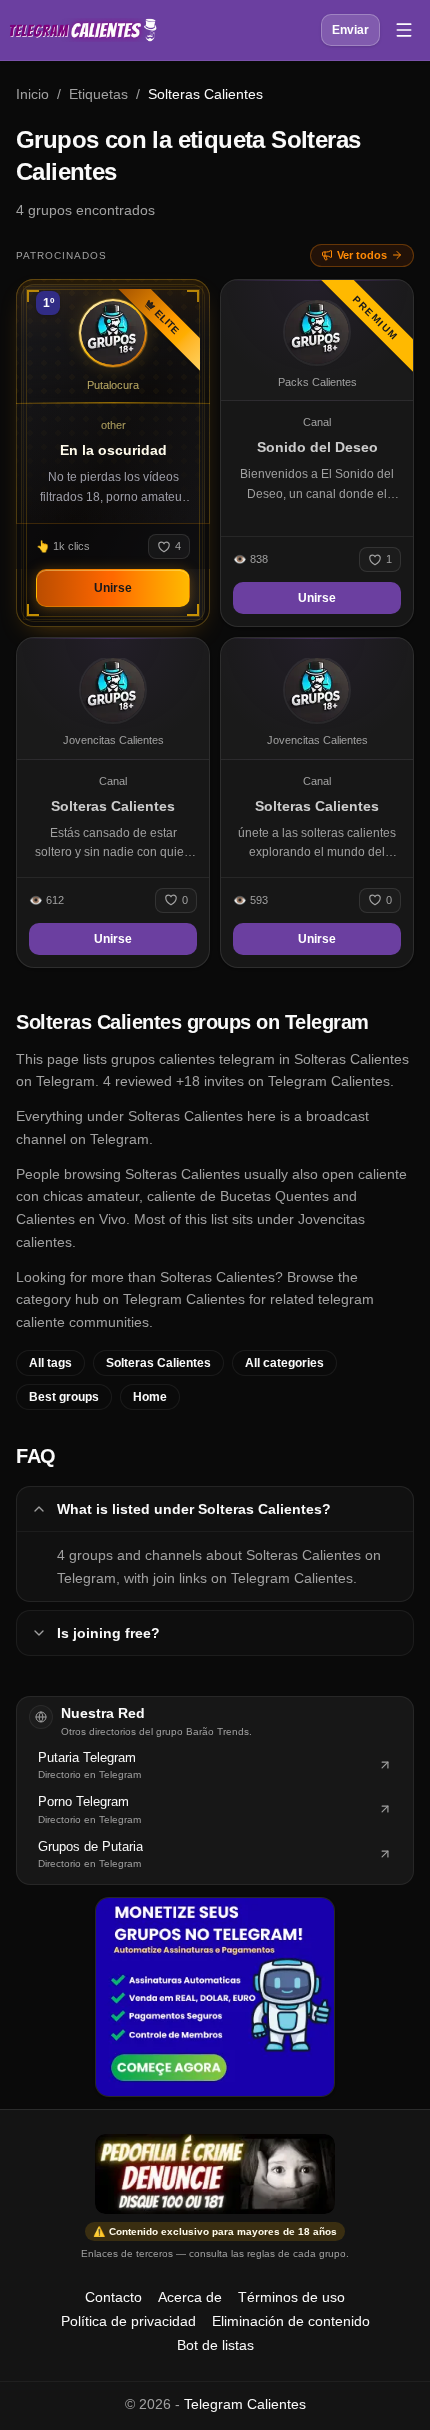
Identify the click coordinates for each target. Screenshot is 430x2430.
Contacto (113, 2297)
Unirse (113, 588)
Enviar (350, 30)
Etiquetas (98, 94)
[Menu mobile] (404, 30)
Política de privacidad (128, 2321)
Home (150, 1397)
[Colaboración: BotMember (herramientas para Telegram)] (215, 1997)
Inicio (32, 94)
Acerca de (190, 2297)
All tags (50, 1363)
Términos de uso (291, 2297)
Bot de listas (215, 2345)
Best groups (64, 1397)
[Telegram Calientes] (83, 30)
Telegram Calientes (245, 2404)
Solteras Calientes (158, 1363)
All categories (284, 1363)
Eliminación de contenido (291, 2321)
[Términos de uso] (215, 2174)
